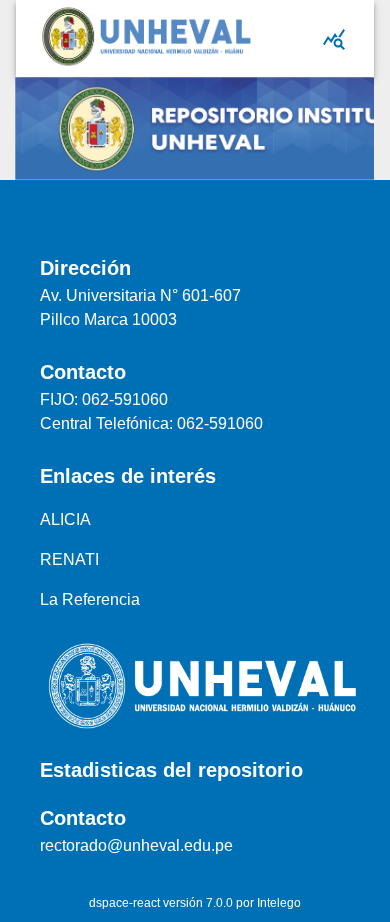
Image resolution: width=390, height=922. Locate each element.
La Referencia (90, 599)
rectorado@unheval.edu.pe (136, 845)
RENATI (69, 559)
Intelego (279, 903)
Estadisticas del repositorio (171, 770)
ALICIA (65, 519)
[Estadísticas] (334, 39)
